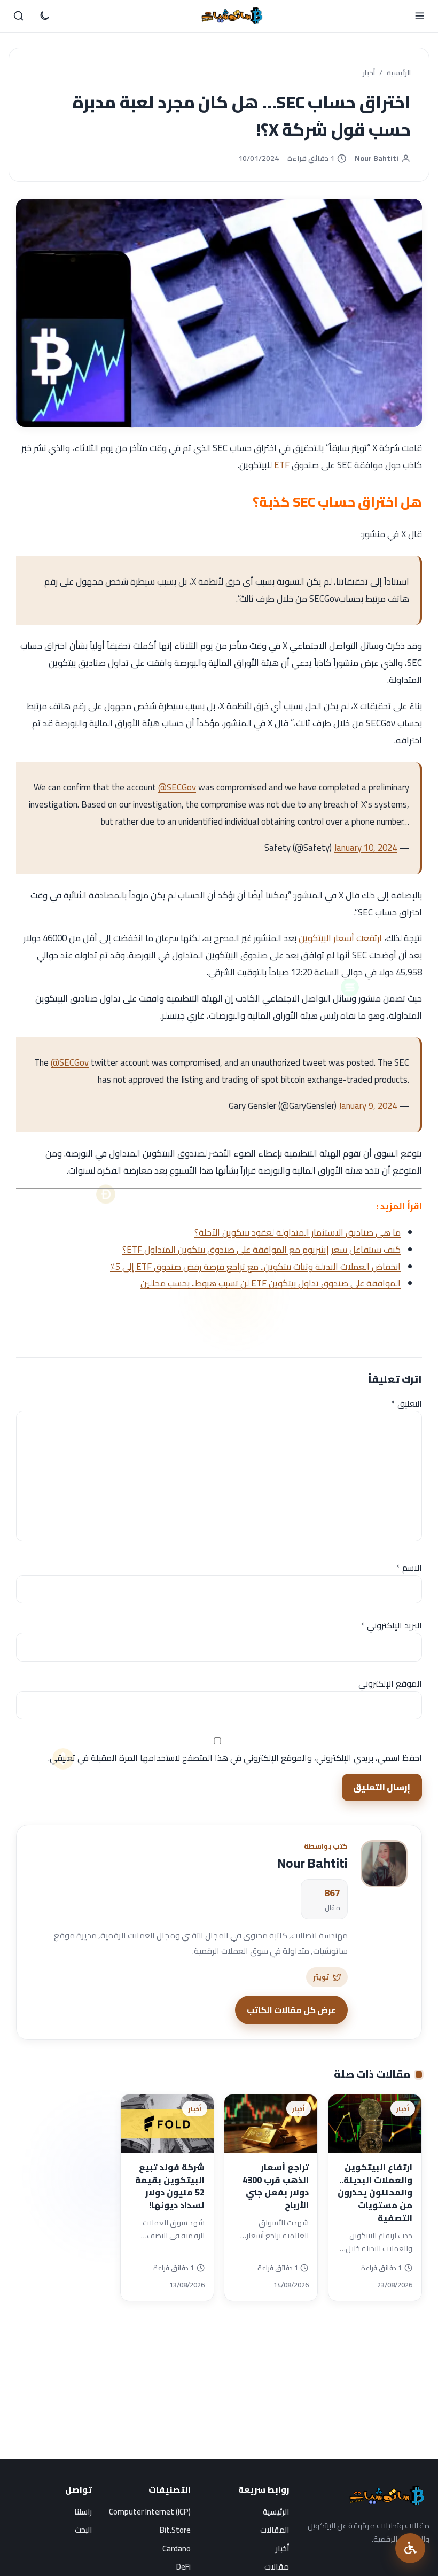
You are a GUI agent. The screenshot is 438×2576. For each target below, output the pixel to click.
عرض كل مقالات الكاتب (291, 2010)
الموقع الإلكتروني (390, 1683)
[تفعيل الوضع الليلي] (44, 16)
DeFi (183, 2567)
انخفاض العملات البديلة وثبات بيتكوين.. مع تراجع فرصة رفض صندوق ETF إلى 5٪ (255, 1267)
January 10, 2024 (365, 848)
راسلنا (83, 2512)
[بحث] (19, 16)
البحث (83, 2530)
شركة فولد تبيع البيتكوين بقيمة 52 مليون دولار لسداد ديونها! (170, 2186)
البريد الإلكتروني (392, 1625)
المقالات (275, 2530)
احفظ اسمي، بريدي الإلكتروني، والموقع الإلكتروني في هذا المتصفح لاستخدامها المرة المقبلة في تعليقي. (235, 1758)
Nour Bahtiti (377, 158)
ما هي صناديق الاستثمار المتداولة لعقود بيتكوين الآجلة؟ (298, 1232)
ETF (282, 465)
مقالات (277, 2567)
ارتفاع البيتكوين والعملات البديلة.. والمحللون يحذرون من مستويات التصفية (375, 2193)
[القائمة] (419, 16)
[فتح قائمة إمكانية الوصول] (410, 2548)
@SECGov (177, 787)
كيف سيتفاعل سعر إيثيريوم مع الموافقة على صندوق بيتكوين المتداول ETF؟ (261, 1250)
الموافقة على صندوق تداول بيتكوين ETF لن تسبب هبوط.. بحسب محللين (271, 1283)
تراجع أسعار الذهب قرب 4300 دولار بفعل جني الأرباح (276, 2186)
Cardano (177, 2548)
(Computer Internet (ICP (150, 2512)
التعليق (407, 1403)
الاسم (409, 1568)
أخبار (369, 73)
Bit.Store (175, 2530)
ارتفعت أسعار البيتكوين (340, 938)
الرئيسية (399, 73)
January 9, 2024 (368, 1106)
